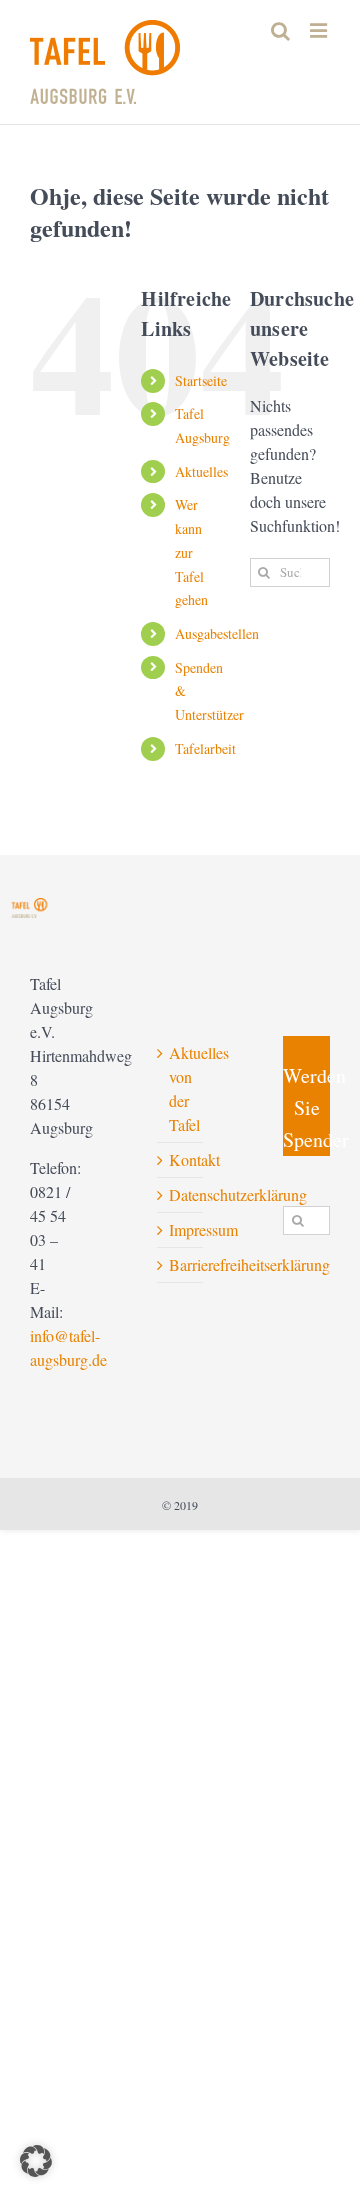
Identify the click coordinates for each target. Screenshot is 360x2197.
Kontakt (181, 1159)
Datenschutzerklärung (181, 1194)
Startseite (201, 380)
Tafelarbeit (205, 748)
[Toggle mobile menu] (320, 30)
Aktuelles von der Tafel (181, 1088)
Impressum (181, 1229)
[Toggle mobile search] (280, 30)
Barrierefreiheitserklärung (181, 1264)
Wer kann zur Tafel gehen (191, 552)
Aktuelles (201, 471)
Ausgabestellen (217, 633)
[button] (36, 2161)
